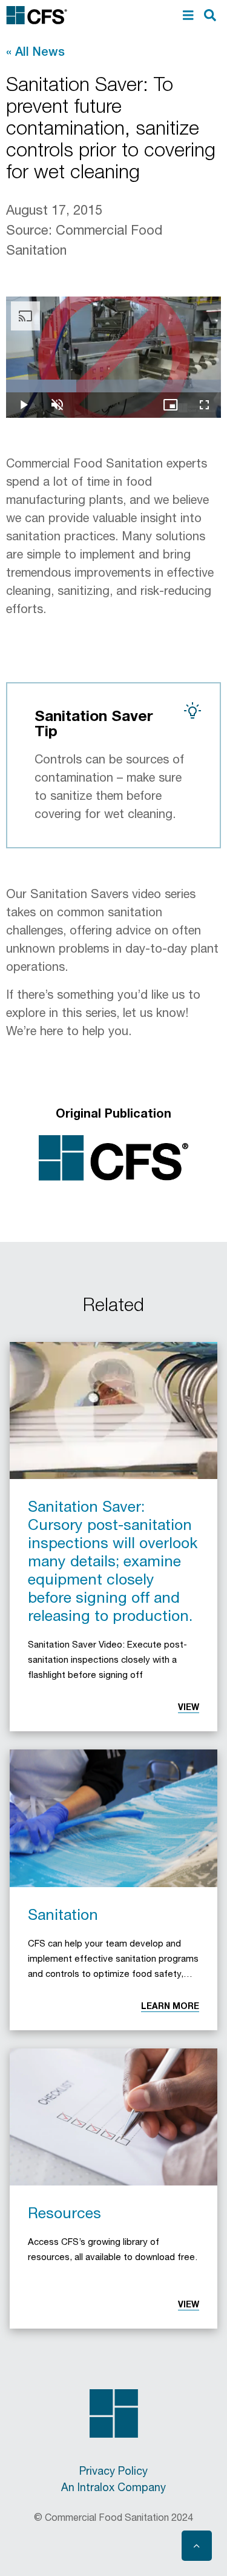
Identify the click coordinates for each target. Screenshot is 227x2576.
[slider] (113, 386)
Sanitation (63, 1914)
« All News (35, 51)
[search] (210, 15)
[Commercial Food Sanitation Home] (37, 15)
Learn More (170, 2006)
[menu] (188, 15)
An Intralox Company (113, 2486)
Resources (64, 2212)
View (189, 1707)
